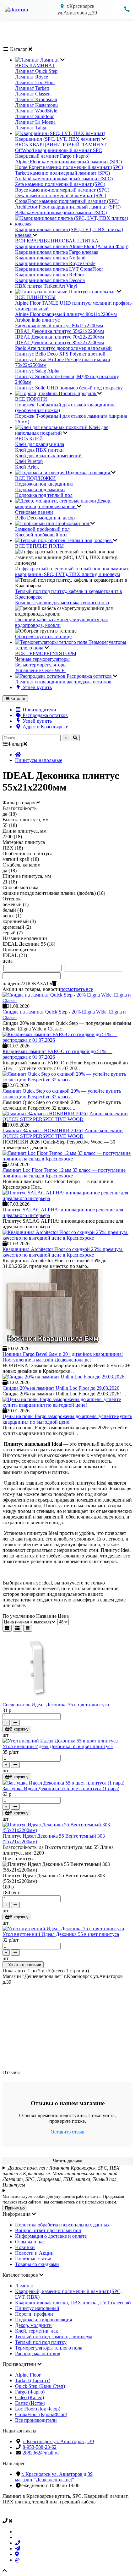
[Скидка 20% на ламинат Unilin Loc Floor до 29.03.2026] (63, 1377)
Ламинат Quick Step (36, 71)
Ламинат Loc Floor (35, 82)
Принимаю (15, 2208)
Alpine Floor (28, 2375)
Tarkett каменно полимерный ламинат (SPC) (62, 173)
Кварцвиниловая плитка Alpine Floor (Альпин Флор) (72, 246)
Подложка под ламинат (40, 489)
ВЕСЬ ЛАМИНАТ (35, 65)
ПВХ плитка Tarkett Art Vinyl (46, 286)
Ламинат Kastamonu (36, 105)
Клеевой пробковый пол (41, 535)
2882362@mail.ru (41, 2453)
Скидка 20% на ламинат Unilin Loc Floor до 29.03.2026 (61, 1388)
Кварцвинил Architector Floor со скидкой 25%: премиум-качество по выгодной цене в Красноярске (63, 1252)
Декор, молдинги (33, 2325)
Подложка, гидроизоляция (43, 2320)
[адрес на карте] (17, 2554)
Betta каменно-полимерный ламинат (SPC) (61, 212)
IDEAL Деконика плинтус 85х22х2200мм (59, 342)
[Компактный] (28, 1628)
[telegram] (18, 2549)
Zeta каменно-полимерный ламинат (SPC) (60, 184)
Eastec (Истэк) (30, 2403)
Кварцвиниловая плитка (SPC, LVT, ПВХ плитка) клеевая (69, 232)
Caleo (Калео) (30, 2397)
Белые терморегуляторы (41, 665)
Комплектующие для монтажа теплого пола (62, 603)
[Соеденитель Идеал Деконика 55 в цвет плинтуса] (37, 1699)
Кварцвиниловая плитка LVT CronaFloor (59, 269)
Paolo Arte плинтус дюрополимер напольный (63, 348)
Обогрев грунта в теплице (43, 636)
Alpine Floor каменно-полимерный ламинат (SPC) (68, 162)
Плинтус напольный (37, 2308)
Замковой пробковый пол (42, 529)
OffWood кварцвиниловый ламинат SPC (59, 150)
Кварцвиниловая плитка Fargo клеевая (57, 252)
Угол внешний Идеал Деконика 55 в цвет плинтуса (58, 1746)
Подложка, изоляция (88, 473)
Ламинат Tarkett (32, 88)
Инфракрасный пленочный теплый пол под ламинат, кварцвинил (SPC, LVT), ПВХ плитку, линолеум (72, 571)
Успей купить (37, 687)
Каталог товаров (21, 2275)
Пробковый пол (72, 523)
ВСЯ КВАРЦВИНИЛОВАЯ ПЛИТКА (57, 241)
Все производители (36, 2420)
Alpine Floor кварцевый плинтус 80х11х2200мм (66, 314)
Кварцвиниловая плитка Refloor (50, 275)
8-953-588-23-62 (40, 2447)
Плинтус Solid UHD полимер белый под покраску (69, 388)
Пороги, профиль (77, 393)
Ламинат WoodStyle (36, 111)
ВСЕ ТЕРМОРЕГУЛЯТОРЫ (46, 653)
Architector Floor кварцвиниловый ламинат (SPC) (68, 207)
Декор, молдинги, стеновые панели (63, 504)
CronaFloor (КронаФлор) (41, 2414)
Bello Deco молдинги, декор (45, 518)
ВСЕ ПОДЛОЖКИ (35, 478)
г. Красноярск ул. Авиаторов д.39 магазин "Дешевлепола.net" (54, 2477)
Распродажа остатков (89, 676)
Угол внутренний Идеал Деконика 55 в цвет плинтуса (61, 1934)
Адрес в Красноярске (45, 727)
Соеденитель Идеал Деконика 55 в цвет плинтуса (56, 1705)
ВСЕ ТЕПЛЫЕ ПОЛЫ (39, 546)
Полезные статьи (33, 2259)
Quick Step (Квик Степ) (40, 2386)
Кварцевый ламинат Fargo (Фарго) (52, 156)
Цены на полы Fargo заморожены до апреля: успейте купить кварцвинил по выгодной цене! (67, 1419)
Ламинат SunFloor (34, 116)
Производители (39, 710)
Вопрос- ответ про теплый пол (48, 2230)
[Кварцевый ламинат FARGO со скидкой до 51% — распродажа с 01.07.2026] (67, 1040)
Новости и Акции (34, 2253)
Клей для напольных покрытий (62, 430)
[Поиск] (75, 738)
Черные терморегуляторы (42, 659)
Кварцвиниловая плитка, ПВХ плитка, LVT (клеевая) (73, 2303)
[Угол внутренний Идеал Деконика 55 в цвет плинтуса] (63, 1929)
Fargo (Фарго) (30, 2392)
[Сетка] (7, 1628)
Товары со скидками (37, 2264)
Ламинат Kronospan (36, 99)
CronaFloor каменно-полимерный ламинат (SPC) (67, 201)
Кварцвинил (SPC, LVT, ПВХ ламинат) (58, 139)
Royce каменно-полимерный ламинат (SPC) (62, 190)
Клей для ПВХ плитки (39, 450)
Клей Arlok (27, 467)
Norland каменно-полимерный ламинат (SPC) (64, 179)
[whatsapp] (17, 2532)
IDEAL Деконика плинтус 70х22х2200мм (59, 337)
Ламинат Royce (32, 77)
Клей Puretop (29, 461)
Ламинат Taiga (31, 128)
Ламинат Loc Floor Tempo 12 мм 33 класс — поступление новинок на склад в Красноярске (64, 1173)
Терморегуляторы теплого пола (49, 2348)
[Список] (17, 1628)
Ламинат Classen (33, 94)
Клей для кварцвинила (40, 444)
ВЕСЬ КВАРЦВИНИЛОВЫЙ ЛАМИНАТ (61, 145)
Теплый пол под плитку (41, 2342)
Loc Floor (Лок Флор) (38, 2409)
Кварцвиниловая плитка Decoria (50, 280)
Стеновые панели (34, 512)
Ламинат (50, 60)
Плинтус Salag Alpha (37, 371)
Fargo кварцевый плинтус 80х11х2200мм (59, 326)
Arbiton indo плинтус (37, 320)
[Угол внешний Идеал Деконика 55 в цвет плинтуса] (60, 1741)
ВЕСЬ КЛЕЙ (29, 439)
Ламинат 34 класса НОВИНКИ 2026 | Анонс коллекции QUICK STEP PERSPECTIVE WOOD (63, 1133)
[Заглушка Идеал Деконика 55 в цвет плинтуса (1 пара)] (63, 1783)
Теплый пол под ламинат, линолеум (54, 2337)
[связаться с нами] (67, 2521)
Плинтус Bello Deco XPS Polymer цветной (60, 354)
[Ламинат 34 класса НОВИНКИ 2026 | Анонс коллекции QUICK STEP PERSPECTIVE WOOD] (67, 1119)
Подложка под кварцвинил (44, 484)
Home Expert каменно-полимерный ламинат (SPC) (69, 167)
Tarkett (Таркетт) (33, 2380)
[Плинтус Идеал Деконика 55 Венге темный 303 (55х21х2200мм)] (67, 1830)
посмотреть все (77, 989)
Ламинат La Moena (35, 122)
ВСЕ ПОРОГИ (31, 399)
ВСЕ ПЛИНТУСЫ (35, 297)
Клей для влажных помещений (48, 456)
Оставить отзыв (67, 2132)
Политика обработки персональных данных (62, 2225)
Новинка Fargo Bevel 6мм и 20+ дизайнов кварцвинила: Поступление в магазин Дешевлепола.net (63, 1357)
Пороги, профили (34, 2314)
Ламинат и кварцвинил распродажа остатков (63, 682)
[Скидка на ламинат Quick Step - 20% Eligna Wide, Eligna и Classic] (67, 1000)
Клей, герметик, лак (37, 2331)
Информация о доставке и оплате (51, 2236)
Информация (17, 2214)
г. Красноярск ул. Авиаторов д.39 (58, 2441)
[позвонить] (18, 2543)
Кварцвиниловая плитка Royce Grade (55, 263)
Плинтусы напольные (92, 292)
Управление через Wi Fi (40, 670)
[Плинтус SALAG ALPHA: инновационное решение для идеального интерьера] (67, 1198)
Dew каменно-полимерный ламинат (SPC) (61, 196)
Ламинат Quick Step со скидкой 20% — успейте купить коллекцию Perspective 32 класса (62, 1094)
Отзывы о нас (30, 2242)
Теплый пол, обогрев (89, 540)
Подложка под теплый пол (44, 495)
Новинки (25, 2247)
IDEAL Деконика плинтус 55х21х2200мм (59, 331)
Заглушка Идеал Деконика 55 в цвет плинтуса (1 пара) (61, 1788)
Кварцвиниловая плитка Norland (50, 258)
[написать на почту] (17, 2560)
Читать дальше (68, 2161)
